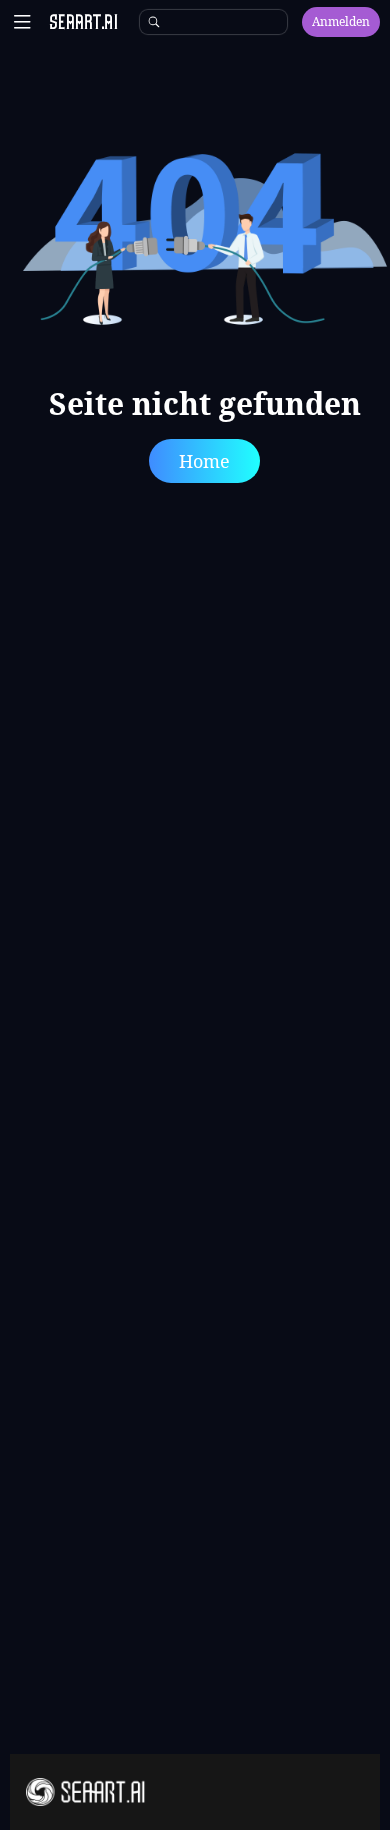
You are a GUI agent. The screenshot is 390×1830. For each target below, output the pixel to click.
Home (204, 461)
